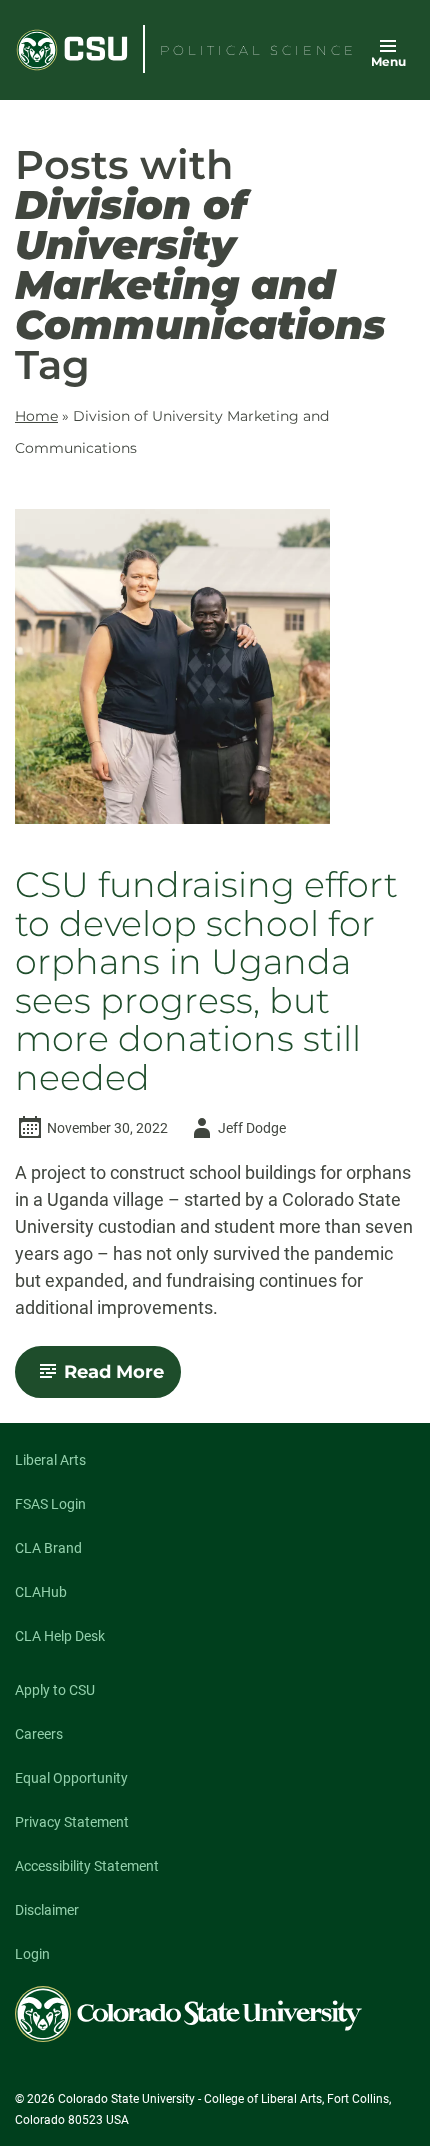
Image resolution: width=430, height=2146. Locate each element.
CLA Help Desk (60, 1636)
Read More (122, 1379)
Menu (388, 61)
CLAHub (41, 1592)
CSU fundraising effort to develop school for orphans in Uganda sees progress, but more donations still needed (206, 981)
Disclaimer (47, 1910)
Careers (39, 1734)
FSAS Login (50, 1504)
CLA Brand (48, 1548)
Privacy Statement (72, 1822)
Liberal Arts (50, 1460)
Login (32, 1954)
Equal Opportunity (71, 1778)
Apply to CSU (55, 1690)
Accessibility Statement (87, 1866)
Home (36, 416)
